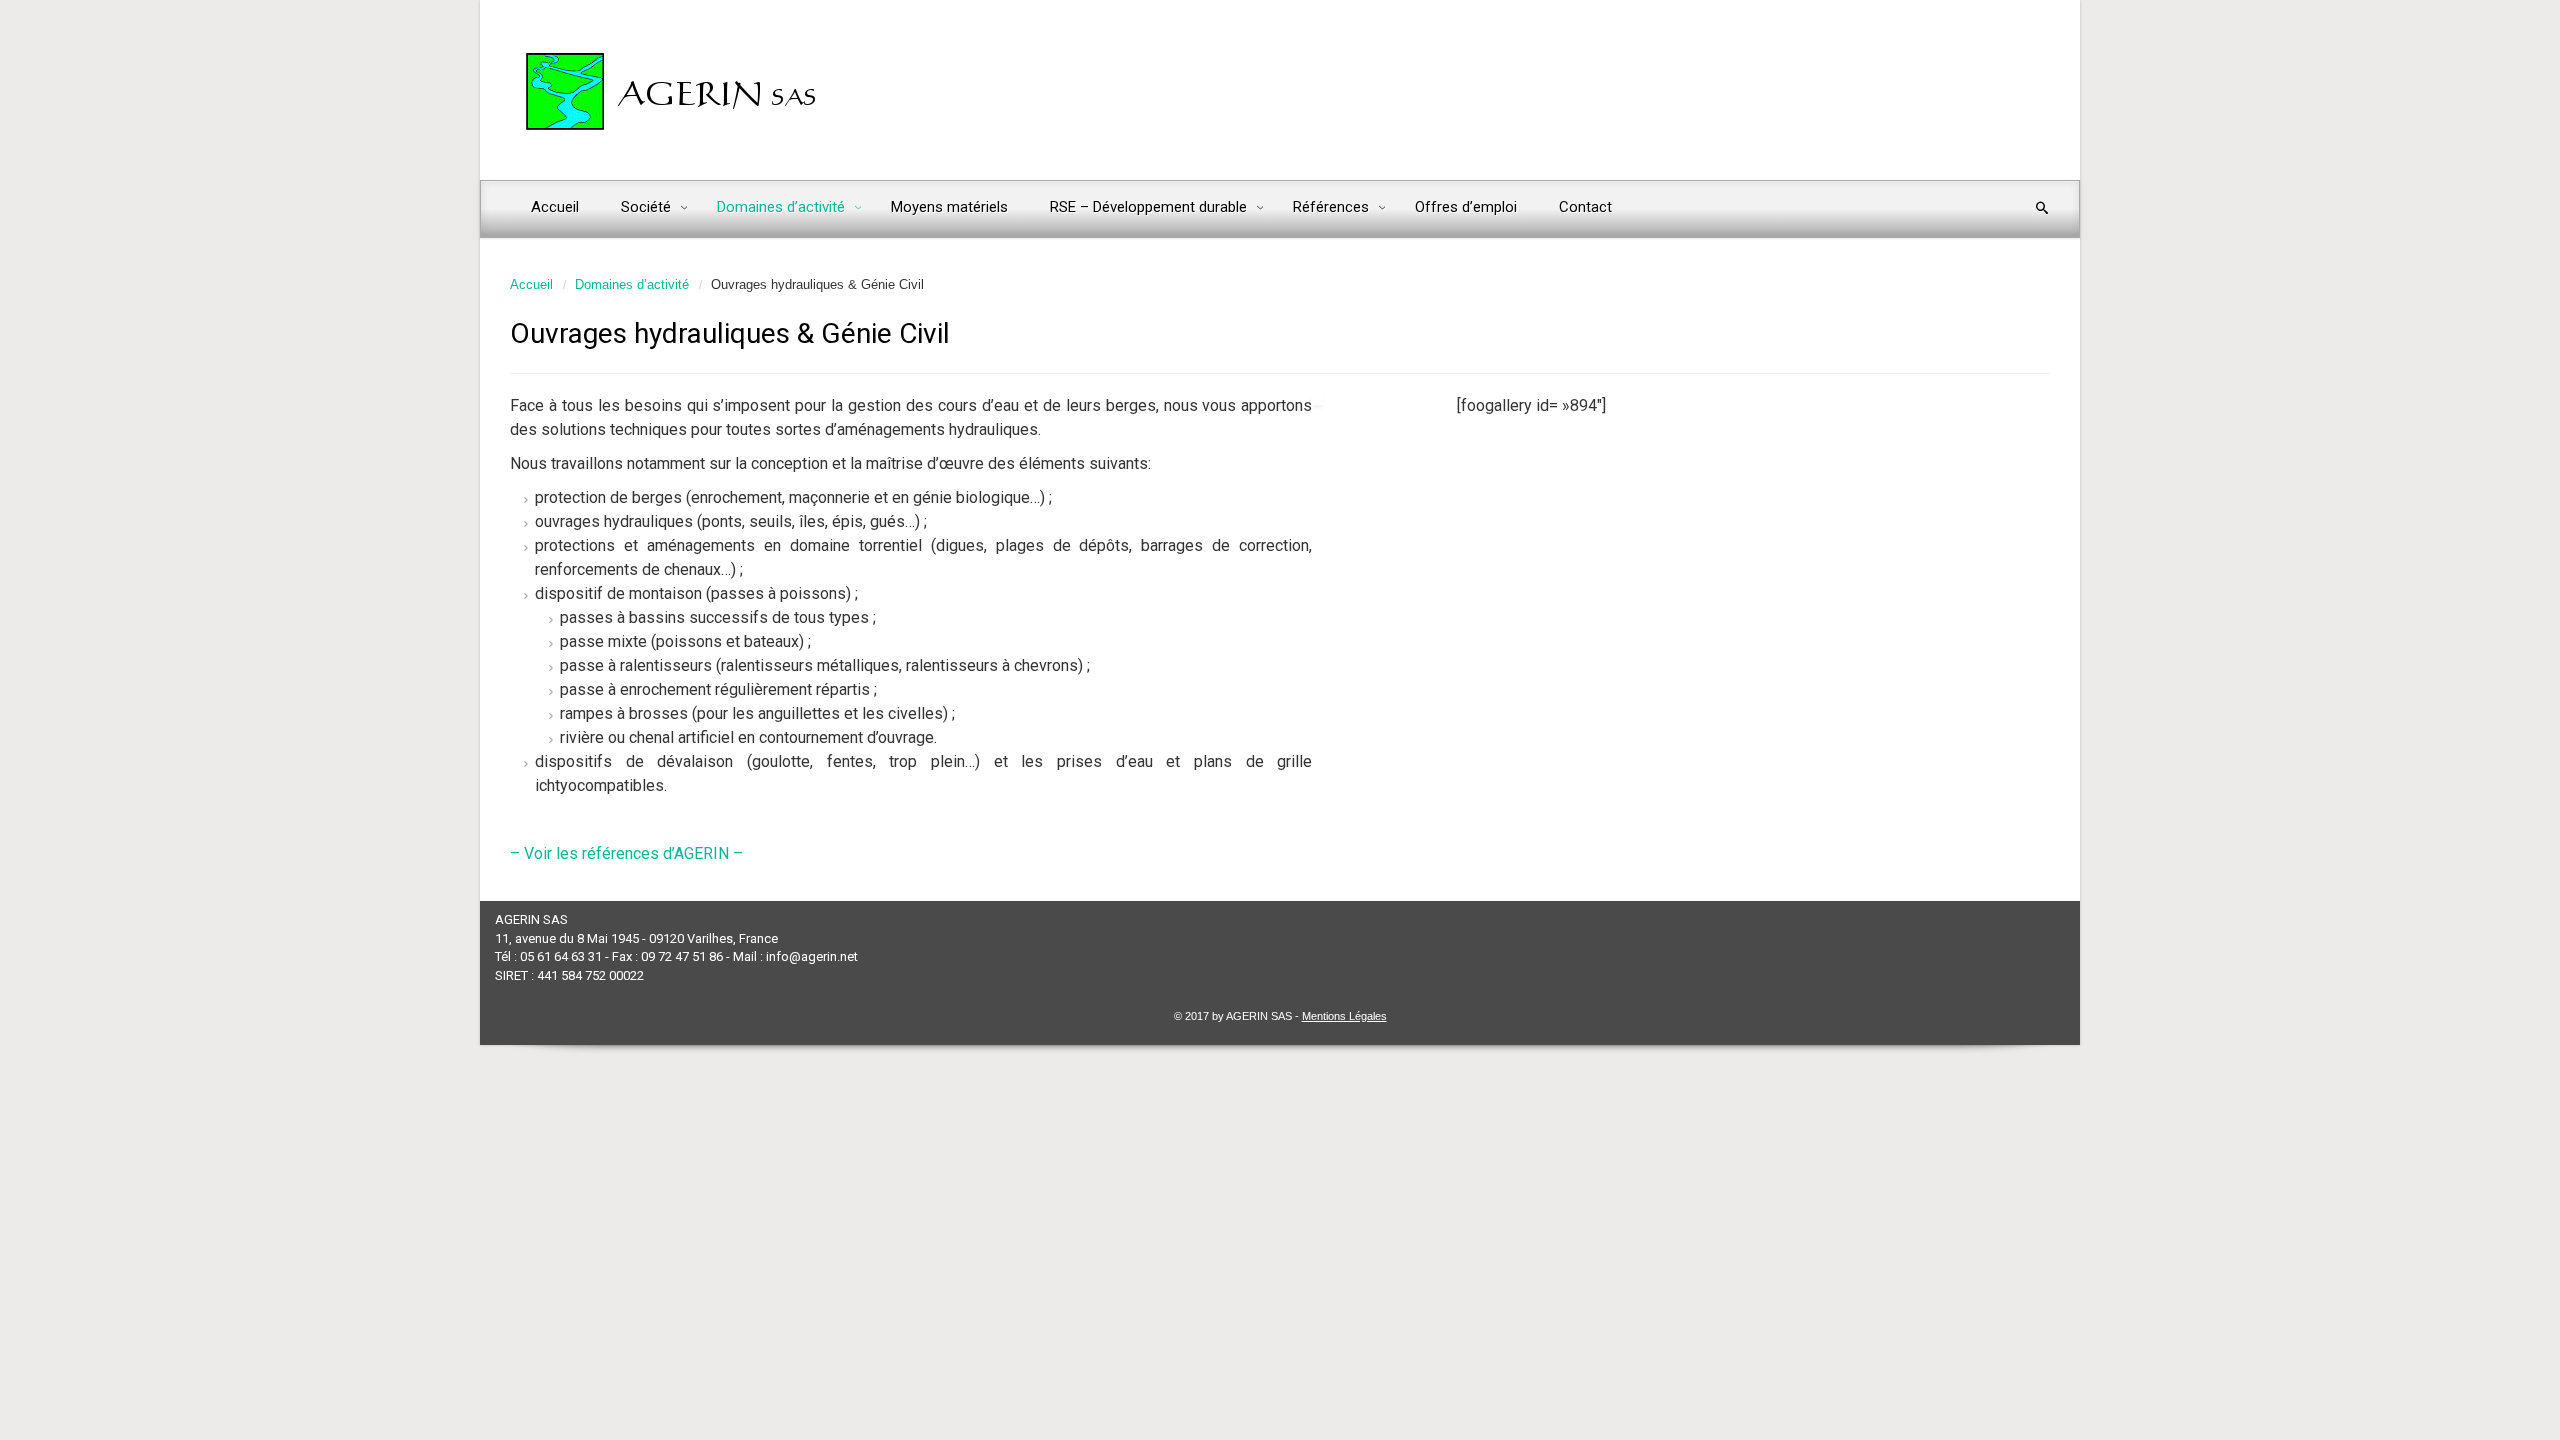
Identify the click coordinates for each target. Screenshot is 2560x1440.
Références (1333, 207)
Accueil (555, 207)
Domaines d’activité (783, 207)
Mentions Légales (1344, 1016)
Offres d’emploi (1466, 207)
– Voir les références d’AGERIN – (626, 853)
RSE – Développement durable (1150, 207)
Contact (1585, 207)
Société (648, 207)
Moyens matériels (949, 207)
